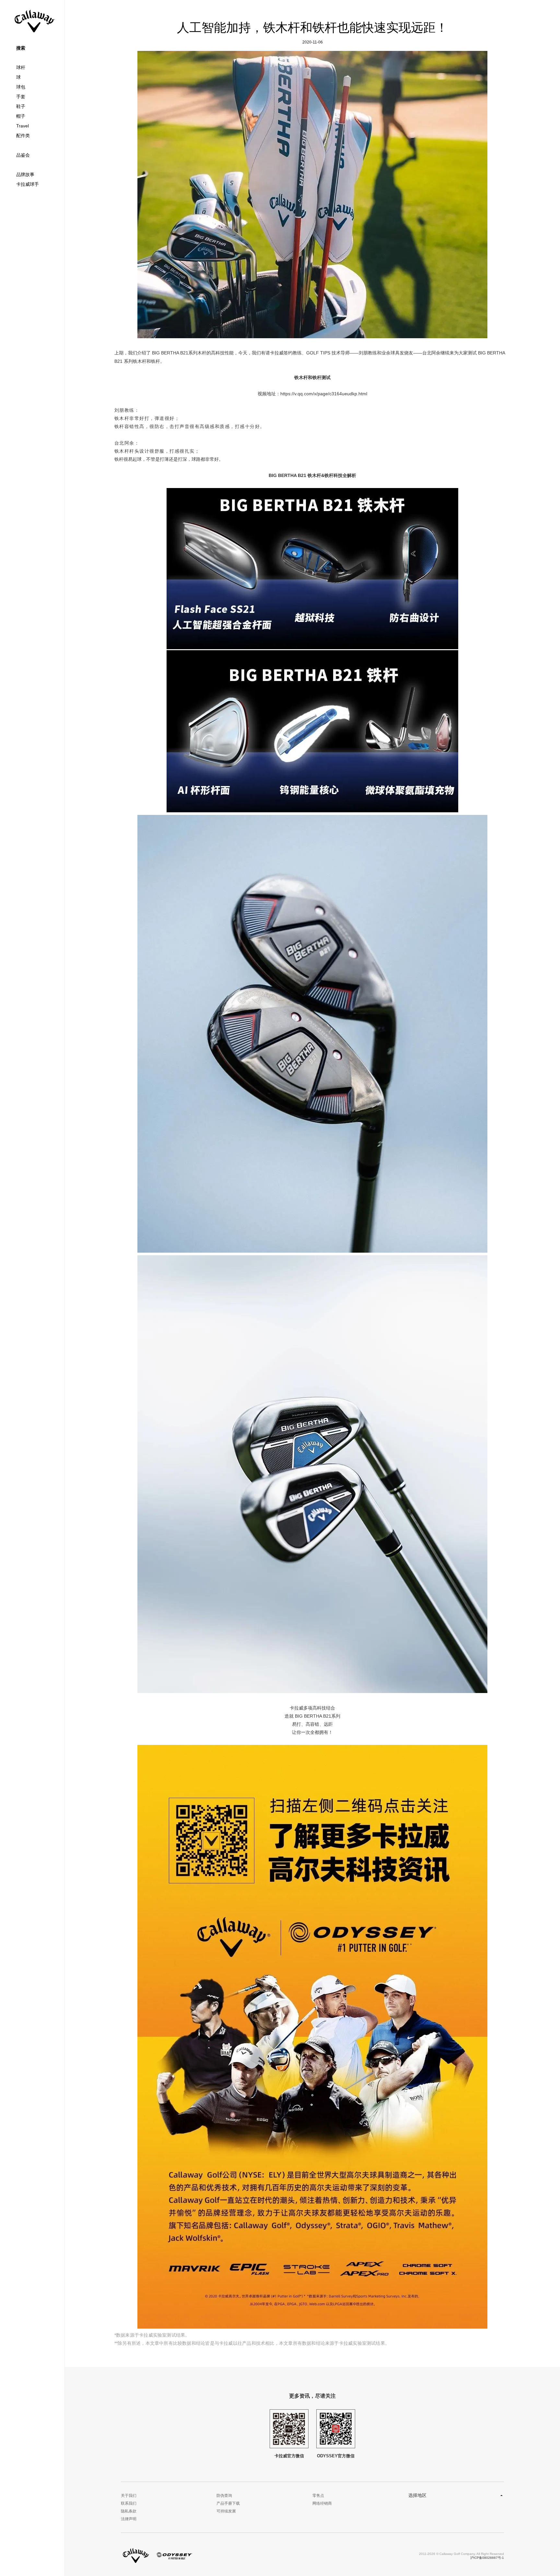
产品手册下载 (228, 2503)
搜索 (21, 48)
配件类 (23, 136)
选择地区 (417, 2495)
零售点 (318, 2496)
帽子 (21, 116)
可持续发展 (226, 2511)
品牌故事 (25, 174)
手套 (21, 97)
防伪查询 (224, 2496)
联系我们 (129, 2503)
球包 (21, 87)
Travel (23, 126)
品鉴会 (23, 155)
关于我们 (129, 2496)
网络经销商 (322, 2503)
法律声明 (129, 2519)
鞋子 (21, 106)
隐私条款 (129, 2511)
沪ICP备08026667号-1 (487, 2558)
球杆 (21, 67)
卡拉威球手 (28, 184)
